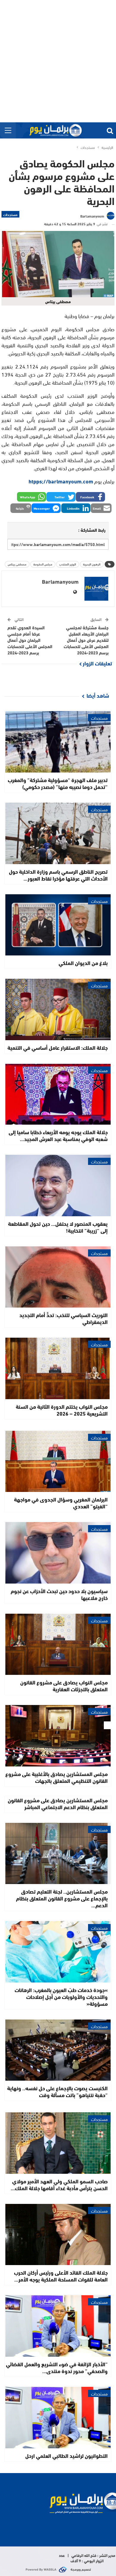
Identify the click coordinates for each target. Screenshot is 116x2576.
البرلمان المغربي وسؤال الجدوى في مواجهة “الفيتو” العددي (61, 1503)
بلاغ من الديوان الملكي (83, 963)
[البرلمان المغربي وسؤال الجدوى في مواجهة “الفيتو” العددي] (58, 1462)
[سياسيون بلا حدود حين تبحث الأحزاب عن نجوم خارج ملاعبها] (58, 1553)
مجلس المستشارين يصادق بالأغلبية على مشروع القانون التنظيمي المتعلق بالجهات (57, 1777)
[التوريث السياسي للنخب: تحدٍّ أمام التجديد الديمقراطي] (58, 1277)
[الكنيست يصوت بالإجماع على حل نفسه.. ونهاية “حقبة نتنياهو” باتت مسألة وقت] (58, 2050)
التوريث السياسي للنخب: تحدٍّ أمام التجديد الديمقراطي (64, 1318)
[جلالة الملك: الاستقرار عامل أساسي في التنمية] (58, 1009)
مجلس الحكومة (43, 564)
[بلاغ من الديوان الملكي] (58, 925)
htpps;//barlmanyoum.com (61, 481)
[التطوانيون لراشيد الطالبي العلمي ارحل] (58, 2418)
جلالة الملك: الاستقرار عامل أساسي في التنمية (58, 1047)
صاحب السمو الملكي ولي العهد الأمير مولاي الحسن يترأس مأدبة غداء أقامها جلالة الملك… (59, 2184)
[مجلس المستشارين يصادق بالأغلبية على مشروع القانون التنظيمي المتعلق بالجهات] (58, 1736)
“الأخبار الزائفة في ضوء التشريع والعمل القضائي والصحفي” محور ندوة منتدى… (57, 2367)
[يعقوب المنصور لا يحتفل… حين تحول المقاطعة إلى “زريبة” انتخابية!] (58, 1186)
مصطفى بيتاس (17, 564)
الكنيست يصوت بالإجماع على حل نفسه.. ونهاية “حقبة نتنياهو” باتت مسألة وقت (57, 2091)
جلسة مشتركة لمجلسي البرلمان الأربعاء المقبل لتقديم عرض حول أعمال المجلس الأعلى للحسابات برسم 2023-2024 (86, 640)
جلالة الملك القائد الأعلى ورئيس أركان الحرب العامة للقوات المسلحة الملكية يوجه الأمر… (61, 2276)
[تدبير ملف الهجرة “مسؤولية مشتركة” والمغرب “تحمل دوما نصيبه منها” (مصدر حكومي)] (58, 742)
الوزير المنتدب (68, 564)
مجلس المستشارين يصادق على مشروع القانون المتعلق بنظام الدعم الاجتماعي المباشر (58, 1803)
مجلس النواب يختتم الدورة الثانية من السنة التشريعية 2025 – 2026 (62, 1410)
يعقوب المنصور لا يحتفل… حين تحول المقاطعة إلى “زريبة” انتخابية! (58, 1227)
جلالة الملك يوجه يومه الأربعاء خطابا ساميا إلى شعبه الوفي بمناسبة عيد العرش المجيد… (58, 1135)
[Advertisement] (58, 61)
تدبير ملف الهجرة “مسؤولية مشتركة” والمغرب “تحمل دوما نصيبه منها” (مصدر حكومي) (58, 783)
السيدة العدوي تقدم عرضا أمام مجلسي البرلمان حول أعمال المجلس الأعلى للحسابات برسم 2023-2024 (30, 640)
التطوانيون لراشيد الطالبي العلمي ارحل (66, 2455)
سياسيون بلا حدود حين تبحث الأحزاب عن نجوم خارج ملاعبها (59, 1594)
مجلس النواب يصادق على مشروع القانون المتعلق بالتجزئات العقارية (64, 1685)
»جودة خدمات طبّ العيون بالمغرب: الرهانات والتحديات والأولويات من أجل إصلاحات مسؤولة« (61, 1997)
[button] (90, 497)
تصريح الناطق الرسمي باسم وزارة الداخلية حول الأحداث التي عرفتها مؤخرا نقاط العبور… (58, 875)
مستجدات (10, 214)
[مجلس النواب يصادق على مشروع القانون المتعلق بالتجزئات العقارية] (58, 1644)
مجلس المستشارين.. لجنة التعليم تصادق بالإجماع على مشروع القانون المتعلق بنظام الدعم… (62, 1898)
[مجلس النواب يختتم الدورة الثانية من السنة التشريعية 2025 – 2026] (58, 1368)
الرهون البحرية (92, 564)
